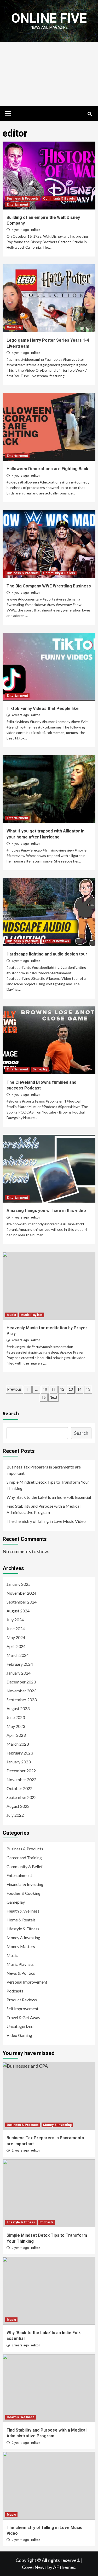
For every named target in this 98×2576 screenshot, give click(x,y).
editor (35, 230)
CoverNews (34, 2567)
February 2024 (20, 1664)
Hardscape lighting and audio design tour (47, 954)
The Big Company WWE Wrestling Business (49, 586)
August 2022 (18, 1806)
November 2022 (21, 1779)
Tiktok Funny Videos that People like (43, 709)
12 (62, 1389)
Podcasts (15, 1991)
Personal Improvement (27, 1982)
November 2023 (21, 1691)
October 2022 (19, 1788)
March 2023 (18, 1744)
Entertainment (17, 205)
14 (79, 1389)
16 (44, 1397)
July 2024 (15, 1620)
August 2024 (18, 1611)
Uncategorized (20, 2026)
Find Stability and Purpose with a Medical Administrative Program (44, 1509)
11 (54, 1389)
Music (11, 1315)
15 (88, 1389)
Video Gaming (19, 2035)
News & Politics (21, 1973)
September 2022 (22, 1797)
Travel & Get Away (23, 2017)
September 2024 (22, 1602)
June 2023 (16, 1717)
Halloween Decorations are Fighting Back (47, 469)
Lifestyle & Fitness (23, 1929)
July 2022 (15, 1815)
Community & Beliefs (59, 199)
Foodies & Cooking (24, 1893)
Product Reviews (56, 941)
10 (45, 1389)
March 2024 (18, 1655)
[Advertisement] (49, 74)
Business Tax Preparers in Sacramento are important (44, 1470)
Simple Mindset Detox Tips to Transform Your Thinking (48, 1485)
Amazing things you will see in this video (46, 1211)
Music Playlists (31, 1315)
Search (11, 1413)
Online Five (49, 18)
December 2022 (21, 1771)
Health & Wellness (23, 1911)
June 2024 (16, 1628)
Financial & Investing (25, 1884)
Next (53, 1397)
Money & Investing (23, 1937)
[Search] (90, 114)
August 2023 (18, 1708)
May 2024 (16, 1637)
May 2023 (16, 1726)
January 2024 (19, 1673)
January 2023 (19, 1762)
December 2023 (21, 1682)
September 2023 (22, 1700)
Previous (15, 1389)
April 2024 (16, 1646)
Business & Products (23, 199)
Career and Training (24, 1858)
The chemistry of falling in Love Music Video (46, 1521)
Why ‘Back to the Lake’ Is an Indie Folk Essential (49, 1497)
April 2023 (16, 1735)
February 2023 (20, 1753)
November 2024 (21, 1593)
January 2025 (19, 1584)
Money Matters (21, 1946)
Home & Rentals (21, 1920)
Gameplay (14, 327)
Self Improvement (22, 2009)
